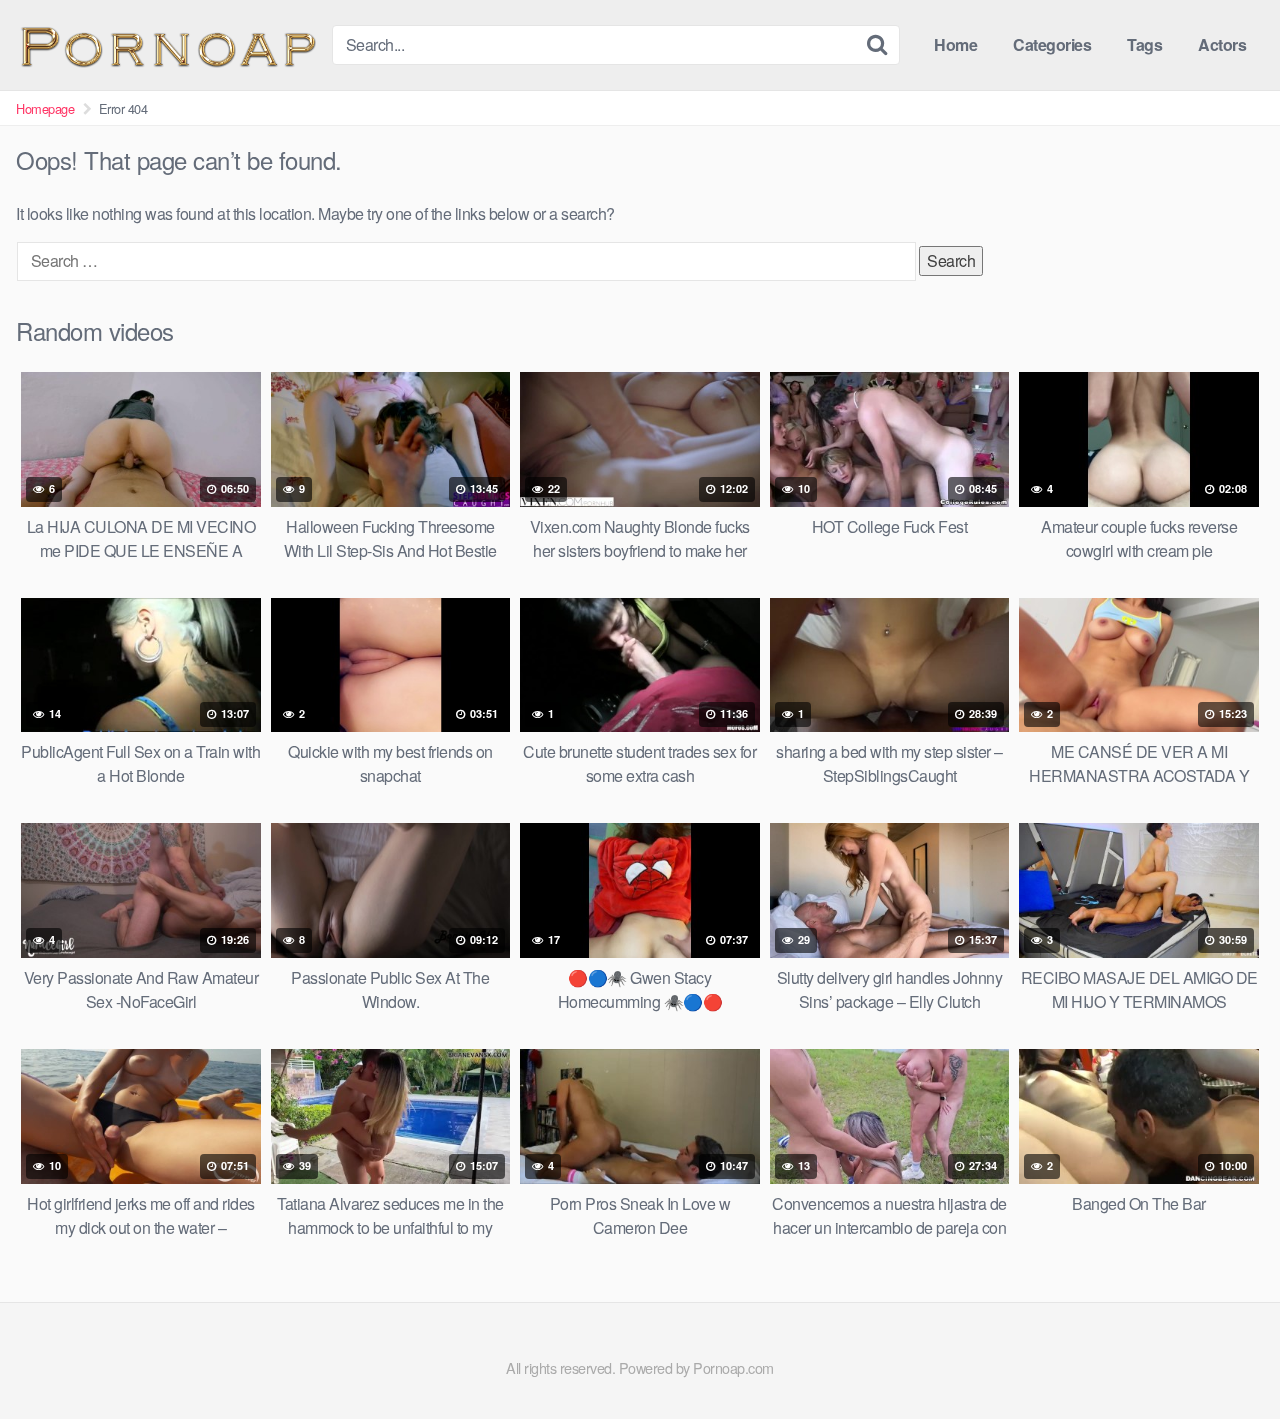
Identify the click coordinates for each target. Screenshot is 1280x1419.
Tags (1144, 44)
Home (955, 44)
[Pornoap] (166, 44)
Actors (1222, 44)
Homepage (45, 108)
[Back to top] (1225, 1355)
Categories (1052, 44)
